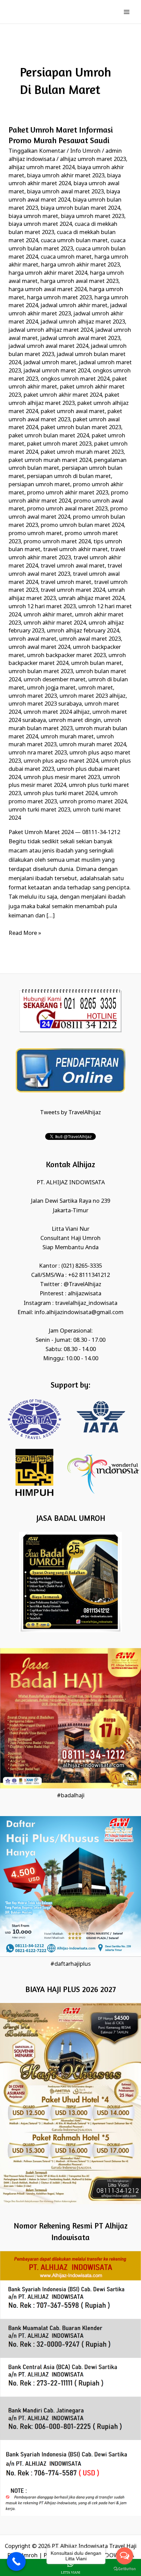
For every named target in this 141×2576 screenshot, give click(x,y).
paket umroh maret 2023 (59, 444)
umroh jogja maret (51, 688)
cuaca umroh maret (66, 257)
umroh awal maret (33, 639)
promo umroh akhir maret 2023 (68, 493)
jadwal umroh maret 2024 (57, 371)
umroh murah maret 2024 (93, 745)
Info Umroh (85, 151)
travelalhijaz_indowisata (86, 1303)
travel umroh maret (66, 582)
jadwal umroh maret (50, 363)
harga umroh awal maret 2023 (79, 281)
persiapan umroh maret (39, 485)
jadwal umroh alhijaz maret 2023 (83, 322)
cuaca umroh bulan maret (74, 241)
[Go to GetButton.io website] (125, 2569)
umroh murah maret (67, 737)
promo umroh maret (35, 534)
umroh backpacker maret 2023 (66, 656)
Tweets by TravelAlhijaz (70, 1113)
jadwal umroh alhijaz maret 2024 (51, 330)
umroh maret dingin (75, 720)
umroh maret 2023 (33, 696)
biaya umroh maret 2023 (93, 216)
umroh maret (96, 688)
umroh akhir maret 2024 (55, 623)
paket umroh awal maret (73, 412)
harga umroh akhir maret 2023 (80, 265)
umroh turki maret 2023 (39, 810)
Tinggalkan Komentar (37, 151)
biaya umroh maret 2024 (40, 224)
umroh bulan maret (97, 663)
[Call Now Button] (16, 2561)
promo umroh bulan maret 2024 (82, 525)
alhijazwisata (85, 1294)
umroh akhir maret (48, 615)
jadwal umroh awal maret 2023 (80, 338)
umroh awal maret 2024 (39, 647)
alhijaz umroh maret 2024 (42, 168)
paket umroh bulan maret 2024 (49, 436)
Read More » (25, 933)
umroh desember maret (55, 680)
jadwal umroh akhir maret (74, 306)
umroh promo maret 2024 (93, 802)
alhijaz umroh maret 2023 (93, 159)
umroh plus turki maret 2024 (61, 794)
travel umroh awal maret (73, 566)
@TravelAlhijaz (82, 1285)
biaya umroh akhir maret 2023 (66, 176)
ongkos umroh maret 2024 (75, 379)
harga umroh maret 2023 (59, 298)
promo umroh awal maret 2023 (67, 509)
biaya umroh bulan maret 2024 (80, 208)
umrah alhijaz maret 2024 (91, 598)
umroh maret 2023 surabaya (45, 704)
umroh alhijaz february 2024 (83, 631)
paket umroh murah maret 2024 (50, 460)
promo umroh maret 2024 (57, 542)
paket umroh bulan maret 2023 (81, 428)
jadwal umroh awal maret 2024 (48, 346)
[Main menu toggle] (126, 12)
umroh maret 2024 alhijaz (57, 712)
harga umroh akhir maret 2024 (48, 273)
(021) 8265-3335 (82, 1266)
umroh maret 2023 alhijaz (93, 696)
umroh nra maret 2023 (38, 753)
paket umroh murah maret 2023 (82, 452)
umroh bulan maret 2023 (41, 672)
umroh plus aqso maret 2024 (61, 761)
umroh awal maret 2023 (90, 639)
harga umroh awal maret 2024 (48, 290)
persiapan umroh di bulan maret (69, 476)
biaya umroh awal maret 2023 (65, 192)
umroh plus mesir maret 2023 (62, 778)
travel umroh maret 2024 (73, 590)
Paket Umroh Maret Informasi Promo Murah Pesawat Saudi (61, 135)
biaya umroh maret (33, 216)
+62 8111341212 (89, 1275)
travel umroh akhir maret (75, 550)
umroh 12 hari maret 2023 (42, 607)
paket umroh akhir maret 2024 (63, 395)
